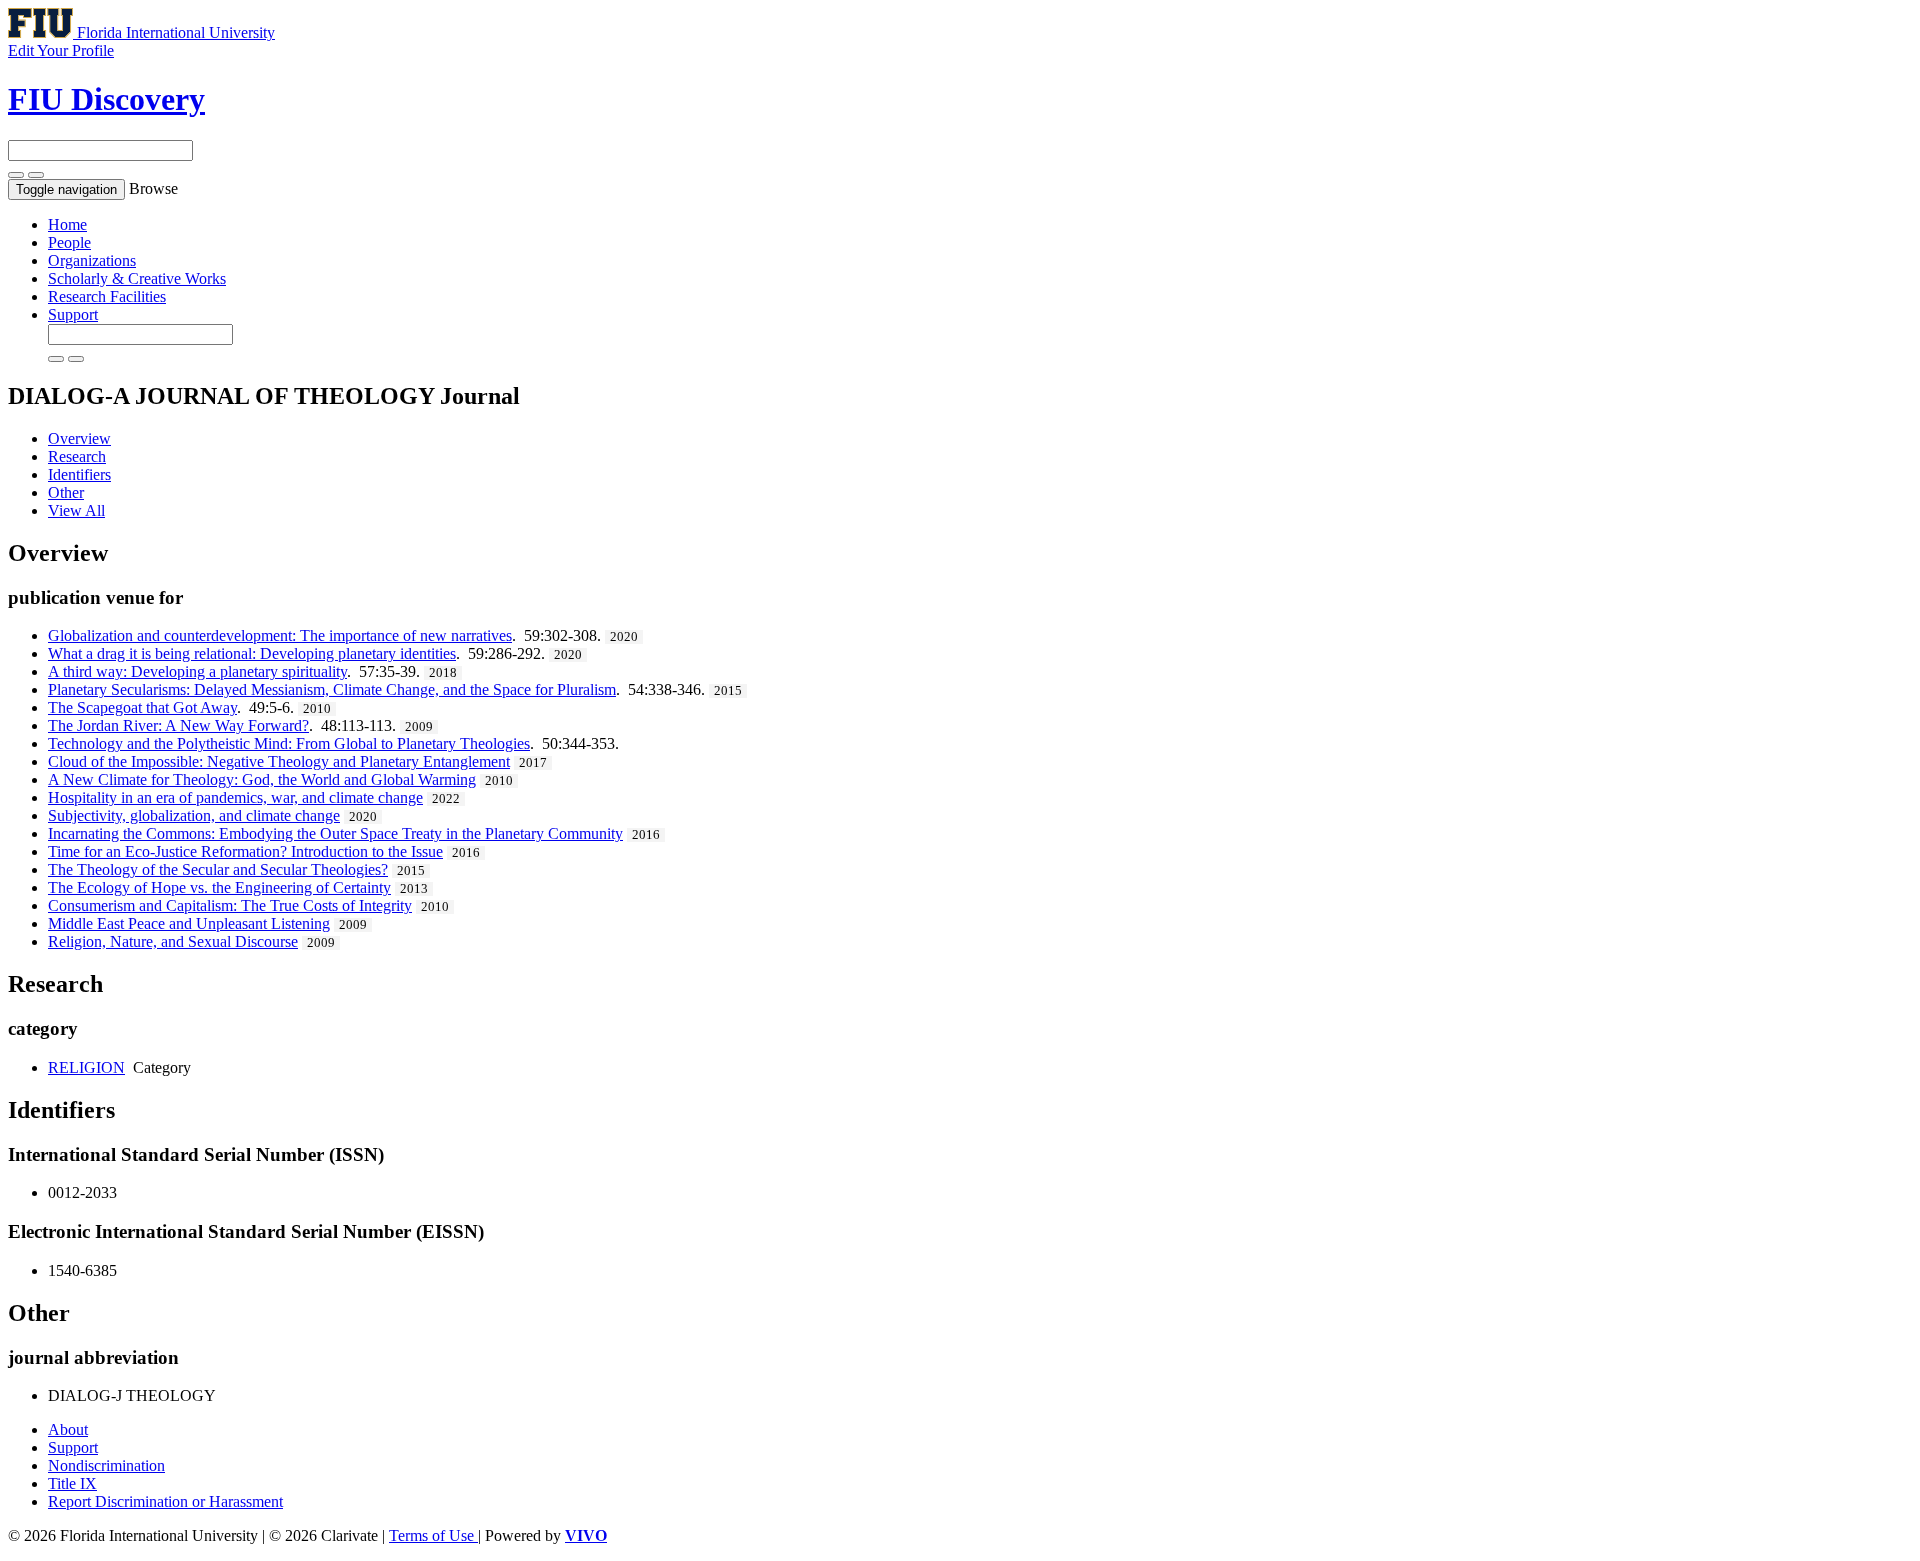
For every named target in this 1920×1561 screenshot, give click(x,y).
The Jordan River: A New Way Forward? (178, 725)
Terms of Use (433, 1535)
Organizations (92, 260)
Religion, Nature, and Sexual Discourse (173, 941)
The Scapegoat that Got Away (142, 707)
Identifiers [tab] (79, 474)
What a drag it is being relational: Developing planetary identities (252, 653)
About (68, 1429)
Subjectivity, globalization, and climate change (194, 815)
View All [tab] (76, 510)
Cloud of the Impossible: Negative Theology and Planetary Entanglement (279, 761)
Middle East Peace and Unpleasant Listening (189, 923)
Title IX (72, 1483)
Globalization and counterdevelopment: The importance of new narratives (280, 635)
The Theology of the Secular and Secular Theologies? (218, 869)
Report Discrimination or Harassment (165, 1501)
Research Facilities (107, 296)
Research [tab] (77, 456)
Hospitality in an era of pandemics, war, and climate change (235, 797)
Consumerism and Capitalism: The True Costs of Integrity (230, 905)
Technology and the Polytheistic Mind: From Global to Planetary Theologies (289, 743)
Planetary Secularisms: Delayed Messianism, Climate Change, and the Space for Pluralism (332, 689)
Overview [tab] (79, 438)
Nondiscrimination (106, 1465)
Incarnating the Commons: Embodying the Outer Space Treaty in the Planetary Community (335, 833)
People (69, 242)
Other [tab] (66, 492)
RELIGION (86, 1067)
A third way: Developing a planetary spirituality (197, 671)
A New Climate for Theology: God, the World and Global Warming (262, 779)
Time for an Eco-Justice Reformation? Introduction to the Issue (245, 851)
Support (73, 314)
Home (67, 224)
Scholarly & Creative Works (137, 278)
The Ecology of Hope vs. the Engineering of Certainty (219, 887)
